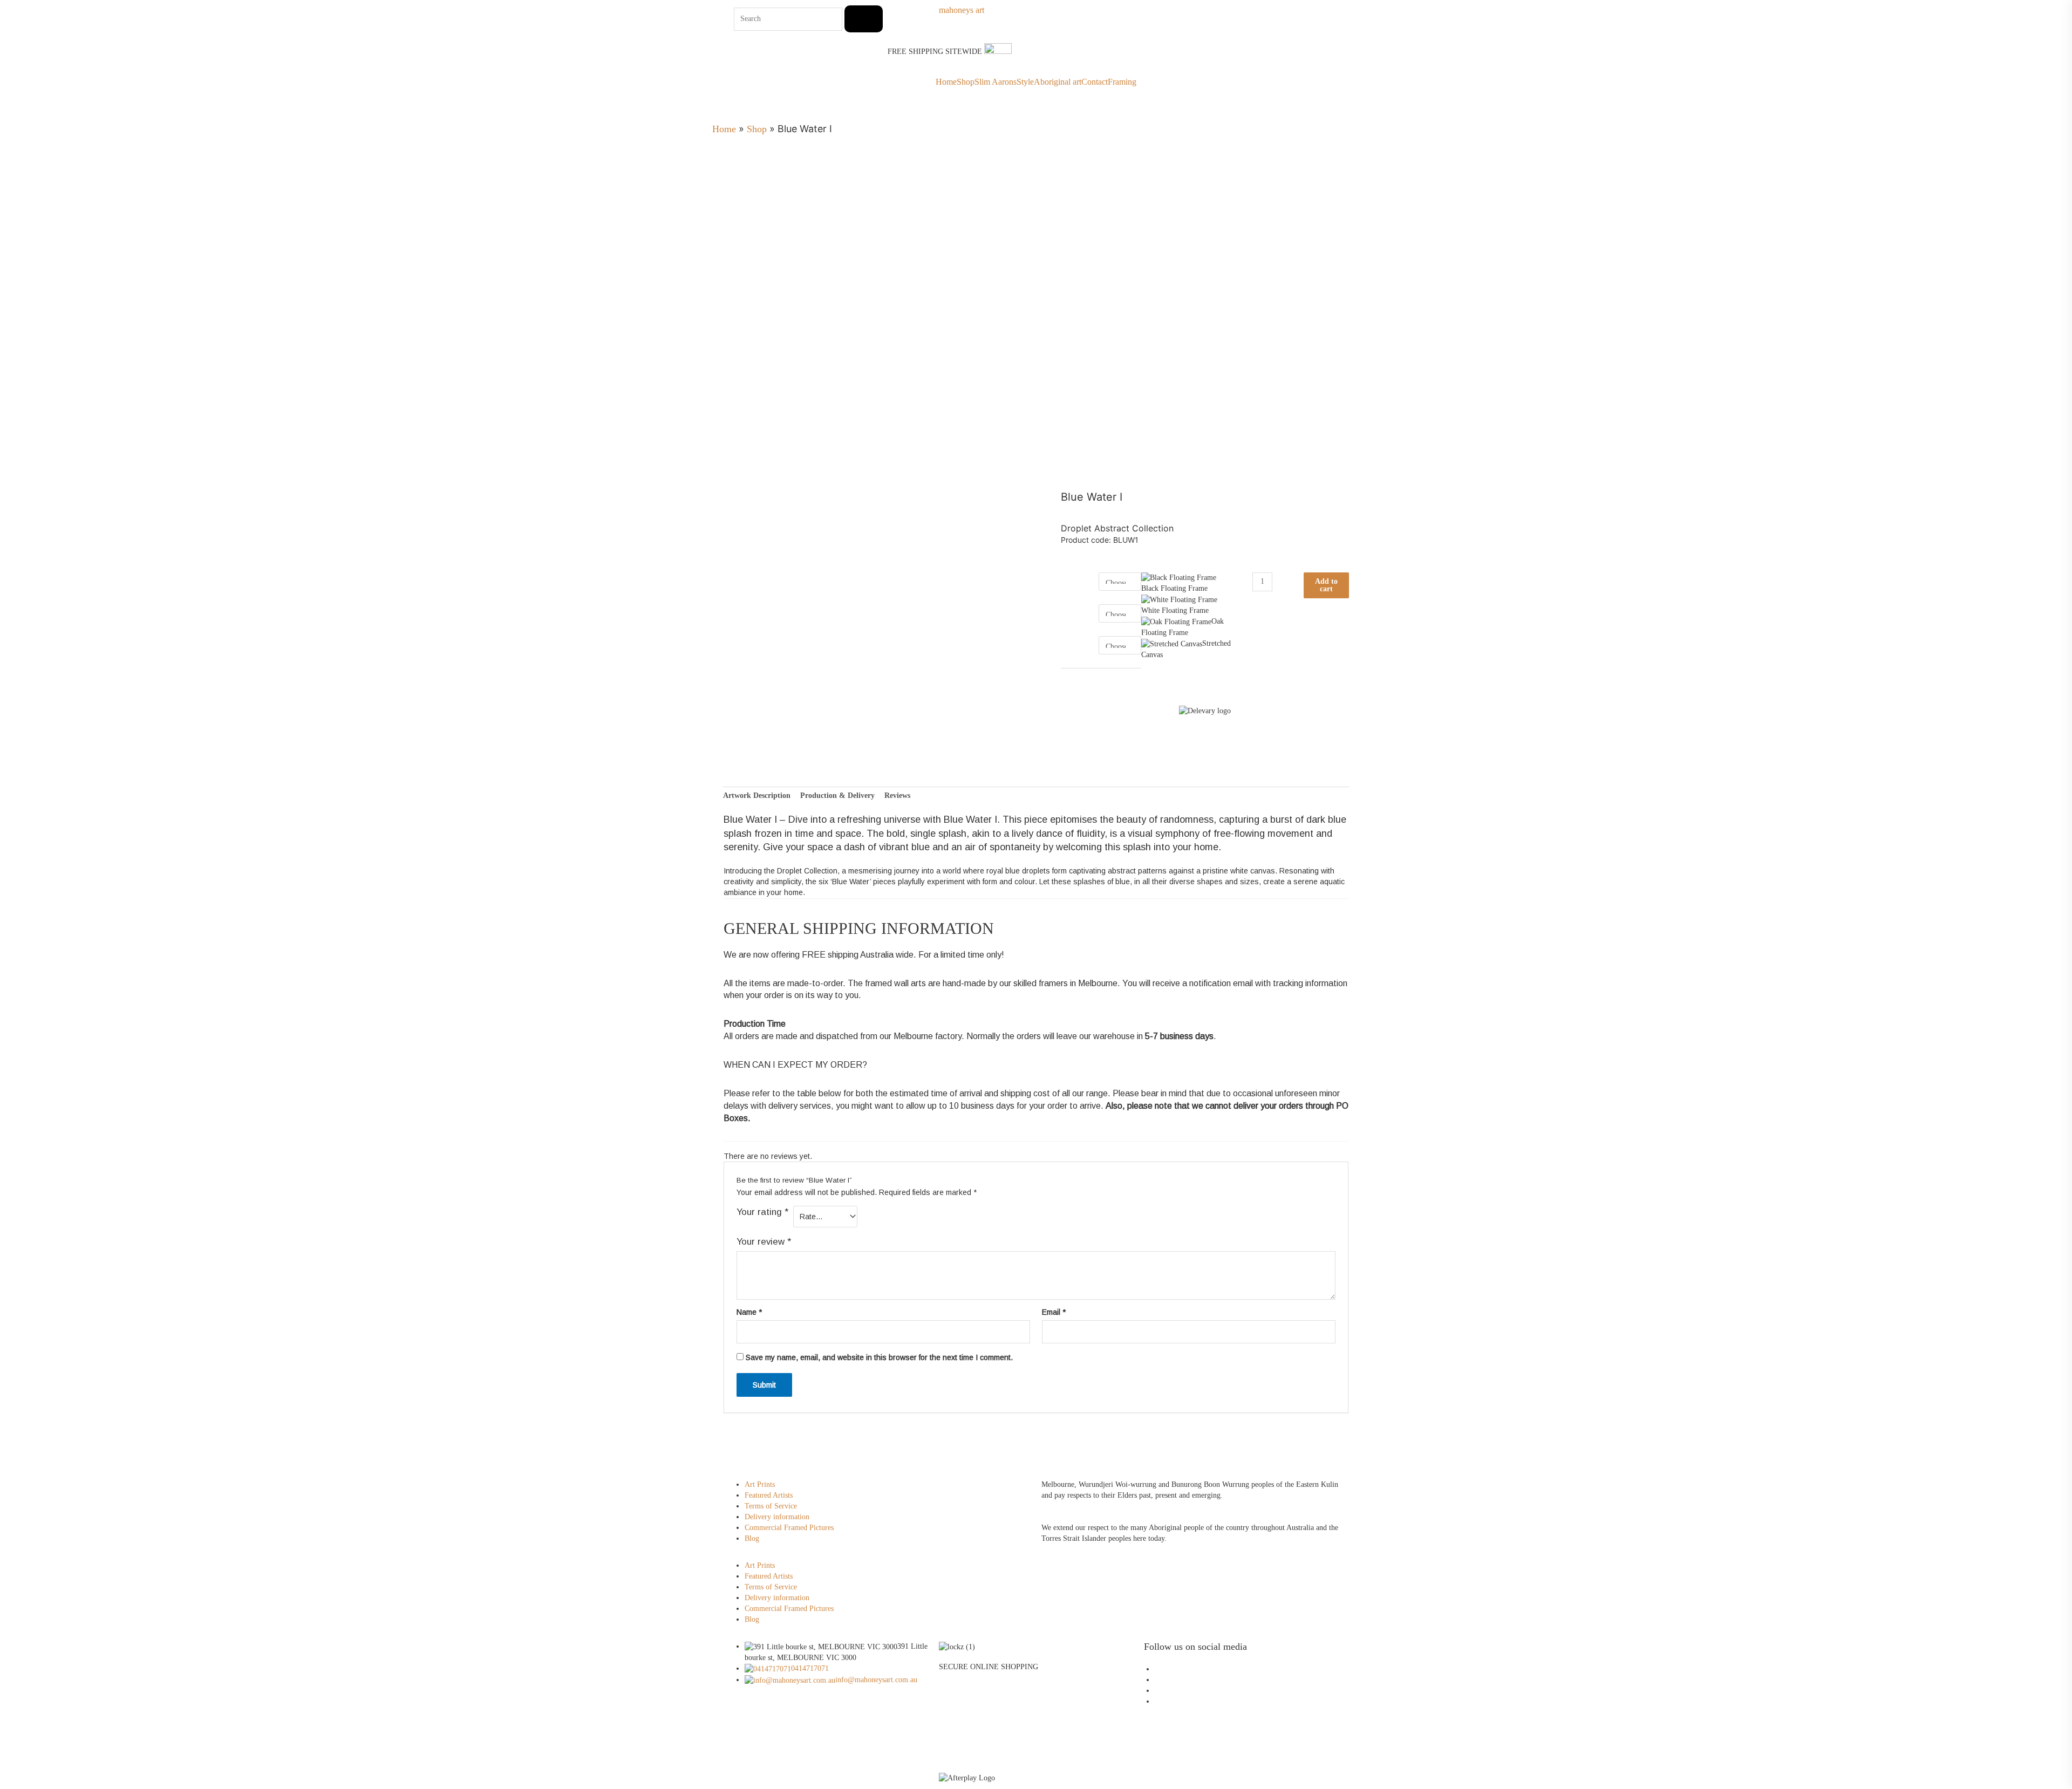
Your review (764, 1242)
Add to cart (1326, 585)
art (962, 10)
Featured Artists (769, 1495)
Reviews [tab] (897, 796)
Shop (966, 82)
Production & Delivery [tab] (837, 796)
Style (1025, 82)
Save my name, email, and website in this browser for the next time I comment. (879, 1357)
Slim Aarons (996, 82)
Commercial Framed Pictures (789, 1528)
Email (1054, 1312)
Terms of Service (771, 1506)
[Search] (864, 19)
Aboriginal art (1058, 82)
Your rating (762, 1212)
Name (749, 1312)
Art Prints (760, 1484)
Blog (752, 1538)
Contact (1095, 82)
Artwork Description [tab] (757, 796)
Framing (1122, 82)
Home (946, 82)
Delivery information (777, 1517)
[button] (882, 1555)
